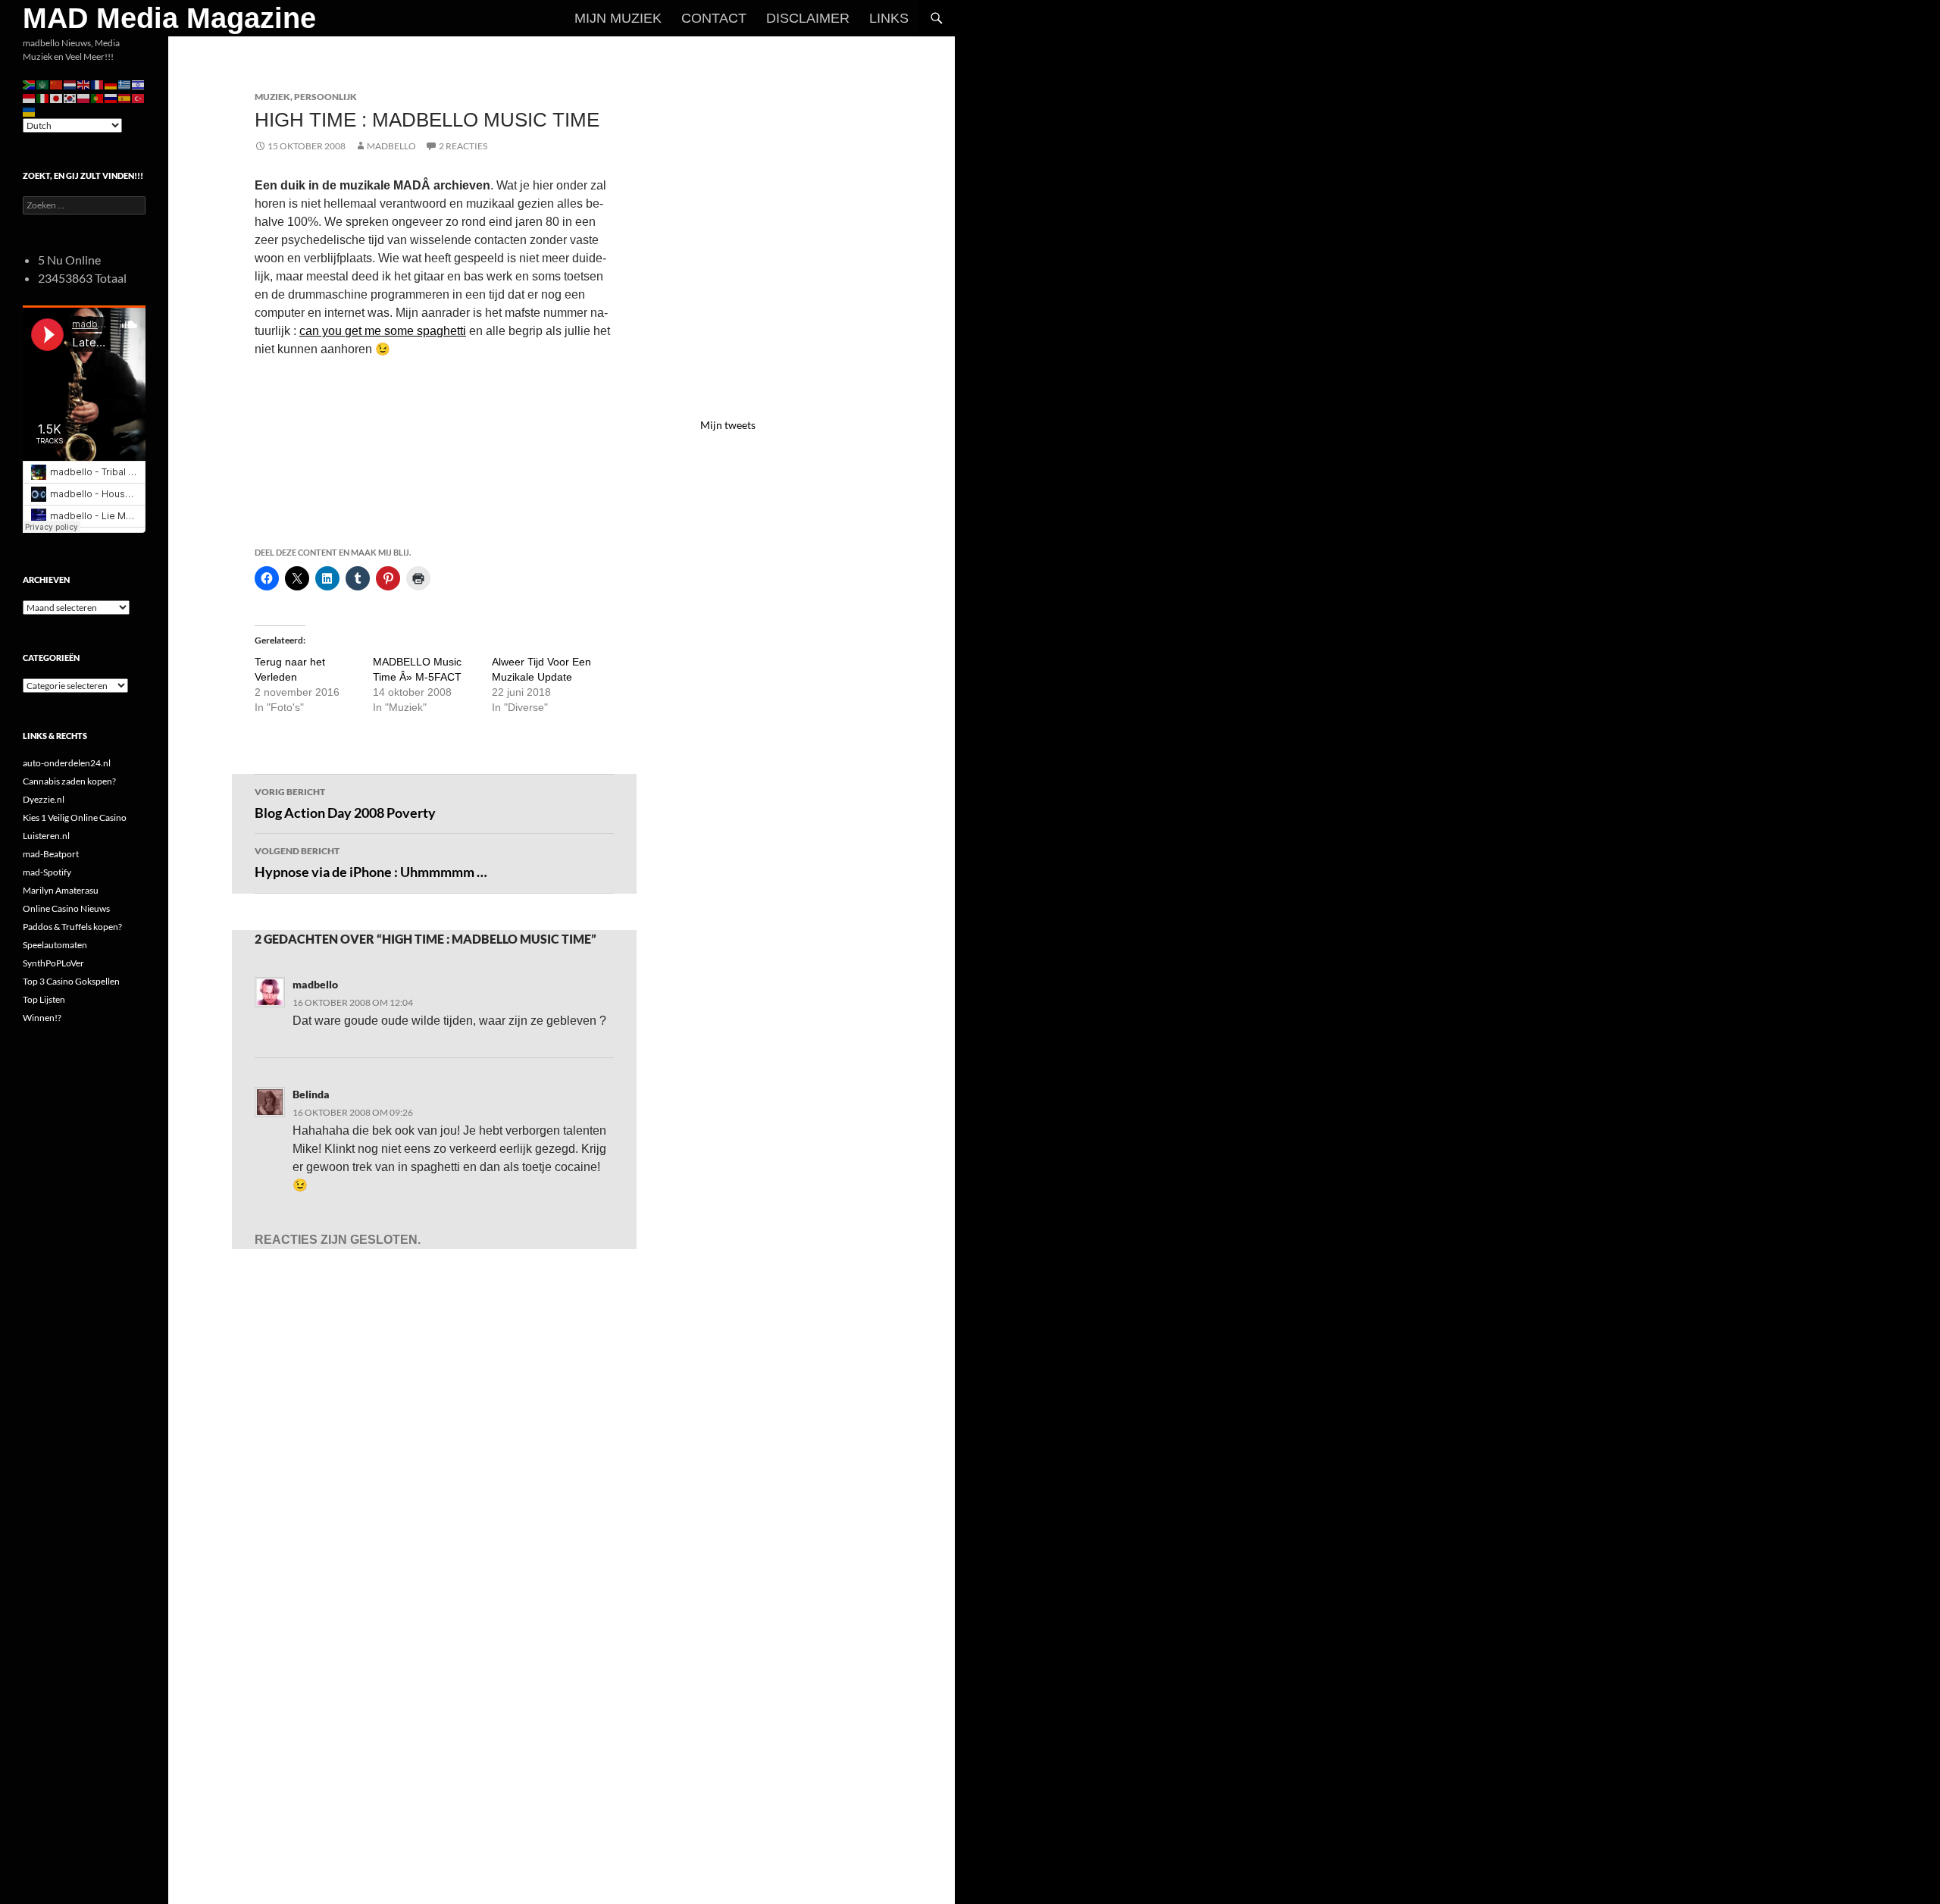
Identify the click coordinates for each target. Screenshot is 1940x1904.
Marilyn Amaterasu (61, 890)
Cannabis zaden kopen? (69, 781)
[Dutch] (70, 84)
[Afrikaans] (30, 84)
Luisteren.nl (46, 836)
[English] (84, 84)
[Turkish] (139, 97)
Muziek (272, 97)
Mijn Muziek (618, 18)
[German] (111, 84)
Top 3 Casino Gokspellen (71, 981)
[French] (98, 84)
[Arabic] (43, 84)
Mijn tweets (728, 425)
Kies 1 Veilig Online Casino (75, 817)
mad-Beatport (51, 854)
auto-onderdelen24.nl (67, 763)
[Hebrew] (139, 84)
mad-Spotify (47, 872)
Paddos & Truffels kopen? (72, 927)
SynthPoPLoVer (53, 963)
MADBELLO (391, 146)
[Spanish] (125, 97)
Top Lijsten (44, 999)
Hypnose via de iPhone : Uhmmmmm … (371, 863)
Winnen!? (42, 1018)
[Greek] (125, 84)
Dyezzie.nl (44, 799)
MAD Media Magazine (169, 18)
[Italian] (43, 97)
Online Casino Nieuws (66, 908)
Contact (714, 18)
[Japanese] (57, 97)
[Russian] (111, 97)
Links (889, 18)
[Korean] (70, 97)
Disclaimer (808, 18)
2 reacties (463, 146)
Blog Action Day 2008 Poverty (345, 803)
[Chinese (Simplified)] (57, 84)
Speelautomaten (55, 945)
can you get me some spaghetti (383, 331)
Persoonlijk (325, 97)
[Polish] (84, 97)
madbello (315, 984)
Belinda (311, 1094)
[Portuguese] (98, 97)
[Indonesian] (30, 97)
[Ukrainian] (30, 111)
